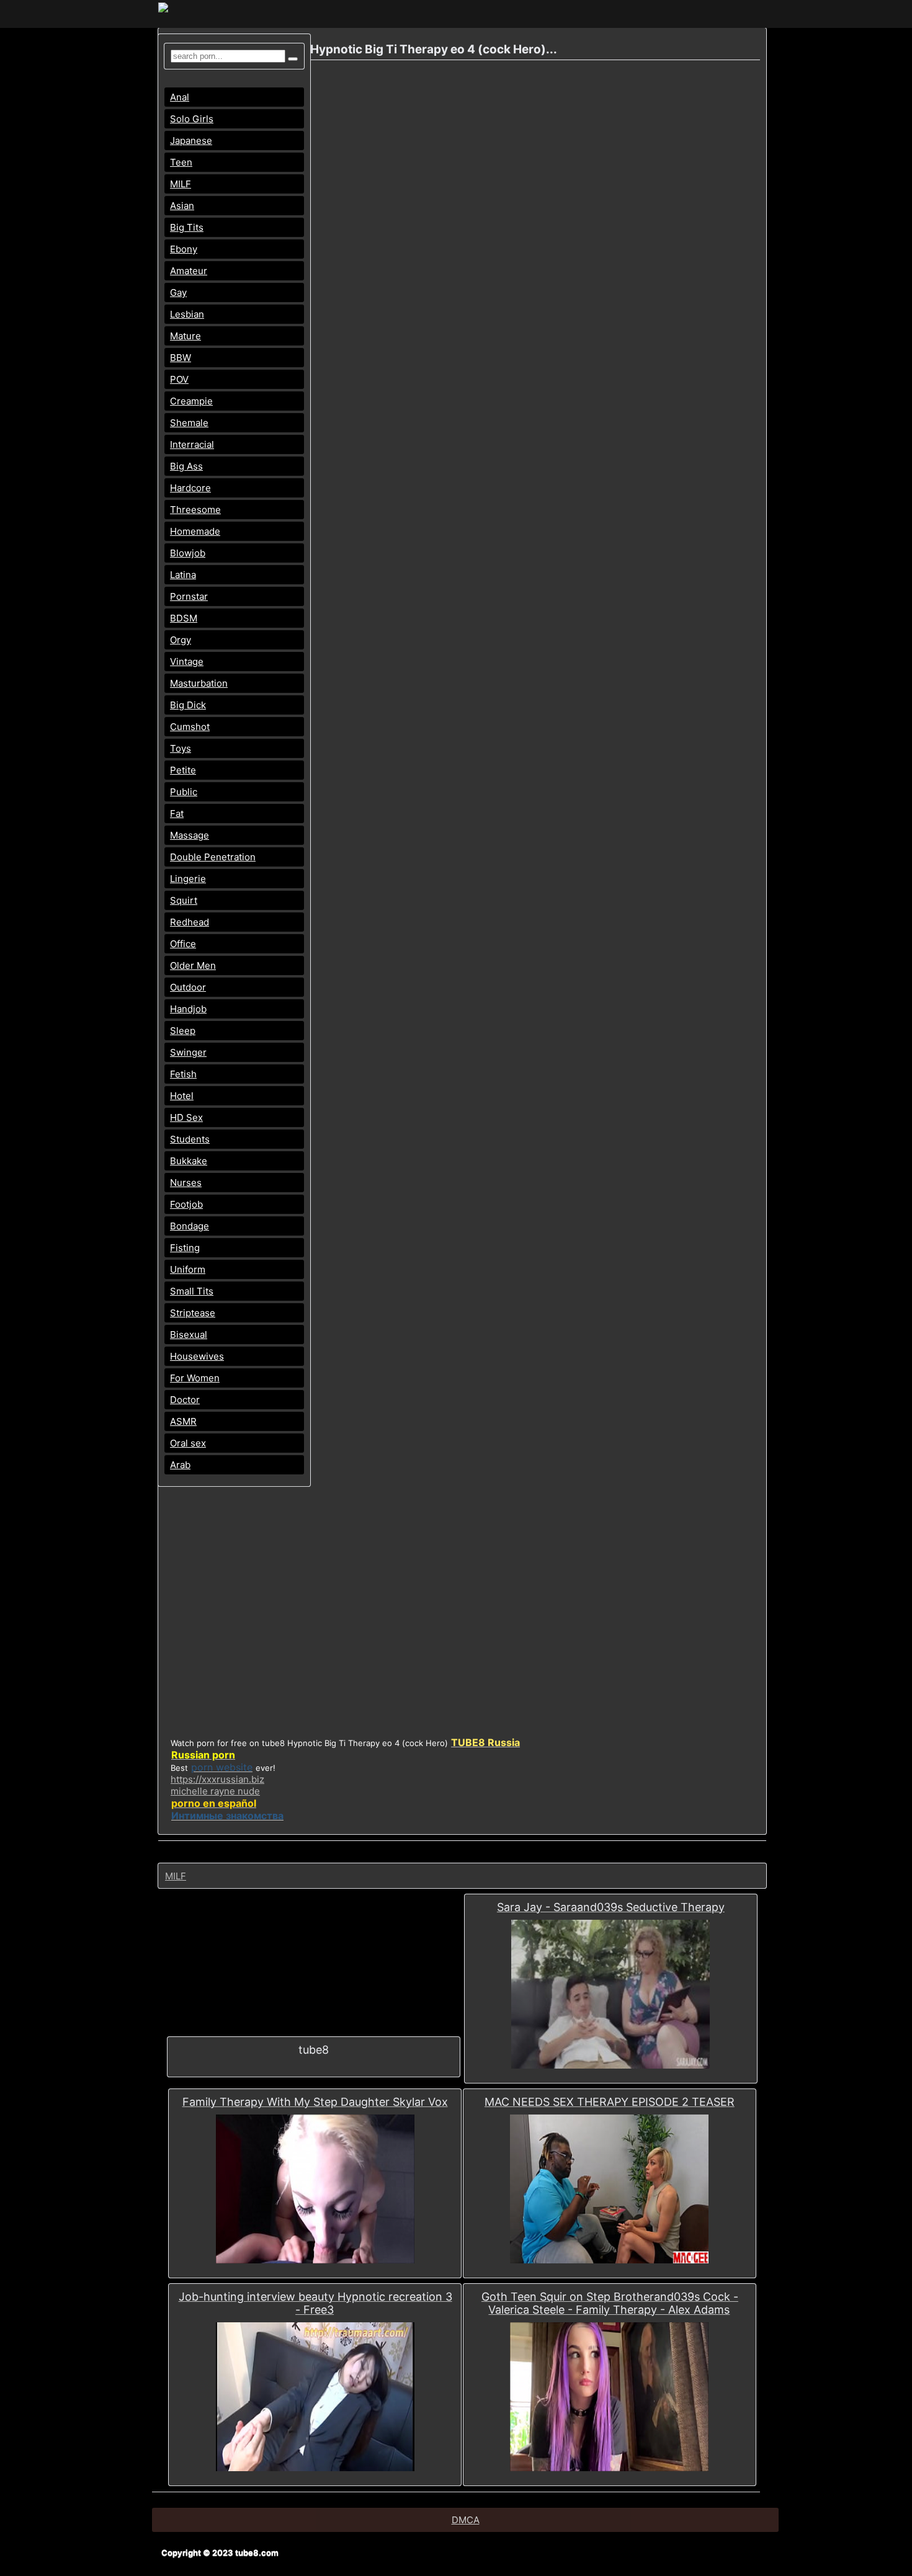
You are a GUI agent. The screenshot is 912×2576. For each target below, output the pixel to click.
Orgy (181, 640)
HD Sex (186, 1117)
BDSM (184, 618)
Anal (180, 97)
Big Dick (188, 705)
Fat (177, 813)
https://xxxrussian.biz (217, 1779)
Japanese (191, 140)
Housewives (197, 1356)
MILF (181, 184)
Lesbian (187, 314)
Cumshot (190, 727)
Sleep (183, 1031)
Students (190, 1139)
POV (179, 379)
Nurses (186, 1183)
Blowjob (188, 553)
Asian (182, 206)
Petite (183, 770)
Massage (190, 835)
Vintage (187, 662)
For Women (195, 1378)
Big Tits (187, 227)
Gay (178, 292)
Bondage (190, 1226)
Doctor (185, 1400)
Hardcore (190, 488)
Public (184, 792)
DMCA (466, 2520)
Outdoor (188, 987)
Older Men (193, 965)
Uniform (188, 1269)
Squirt (184, 900)
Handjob (188, 1009)
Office (183, 944)
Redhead (190, 922)
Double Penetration (213, 857)
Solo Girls (192, 119)
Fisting (185, 1248)
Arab (180, 1465)
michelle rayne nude (215, 1791)
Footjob (186, 1204)
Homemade (195, 531)
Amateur (189, 271)
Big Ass (186, 466)
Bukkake (189, 1161)
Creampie (191, 401)
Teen (181, 162)
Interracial (192, 444)
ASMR (183, 1421)
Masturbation (199, 683)
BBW (181, 358)
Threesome (195, 510)
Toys (181, 748)
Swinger (188, 1052)
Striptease (193, 1313)
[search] (293, 59)
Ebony (184, 249)
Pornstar (189, 596)
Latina (183, 575)
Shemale (189, 423)
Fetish (183, 1074)
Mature (186, 336)
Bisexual (189, 1335)
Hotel (182, 1096)
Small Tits (192, 1291)
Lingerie (188, 879)
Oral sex (188, 1443)
